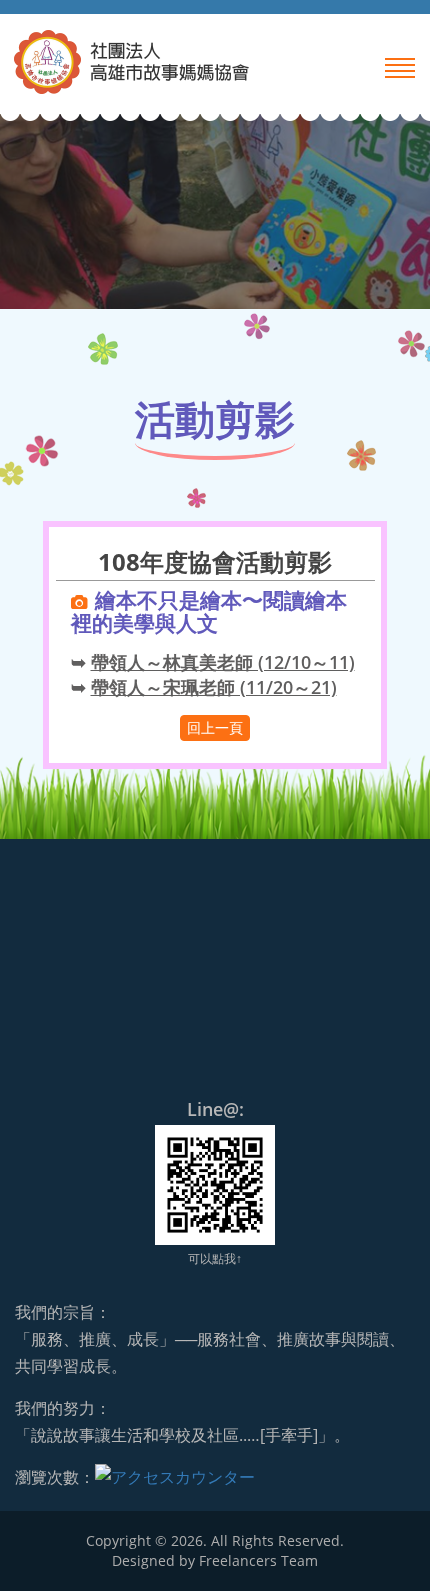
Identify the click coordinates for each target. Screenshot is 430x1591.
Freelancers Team (258, 1560)
